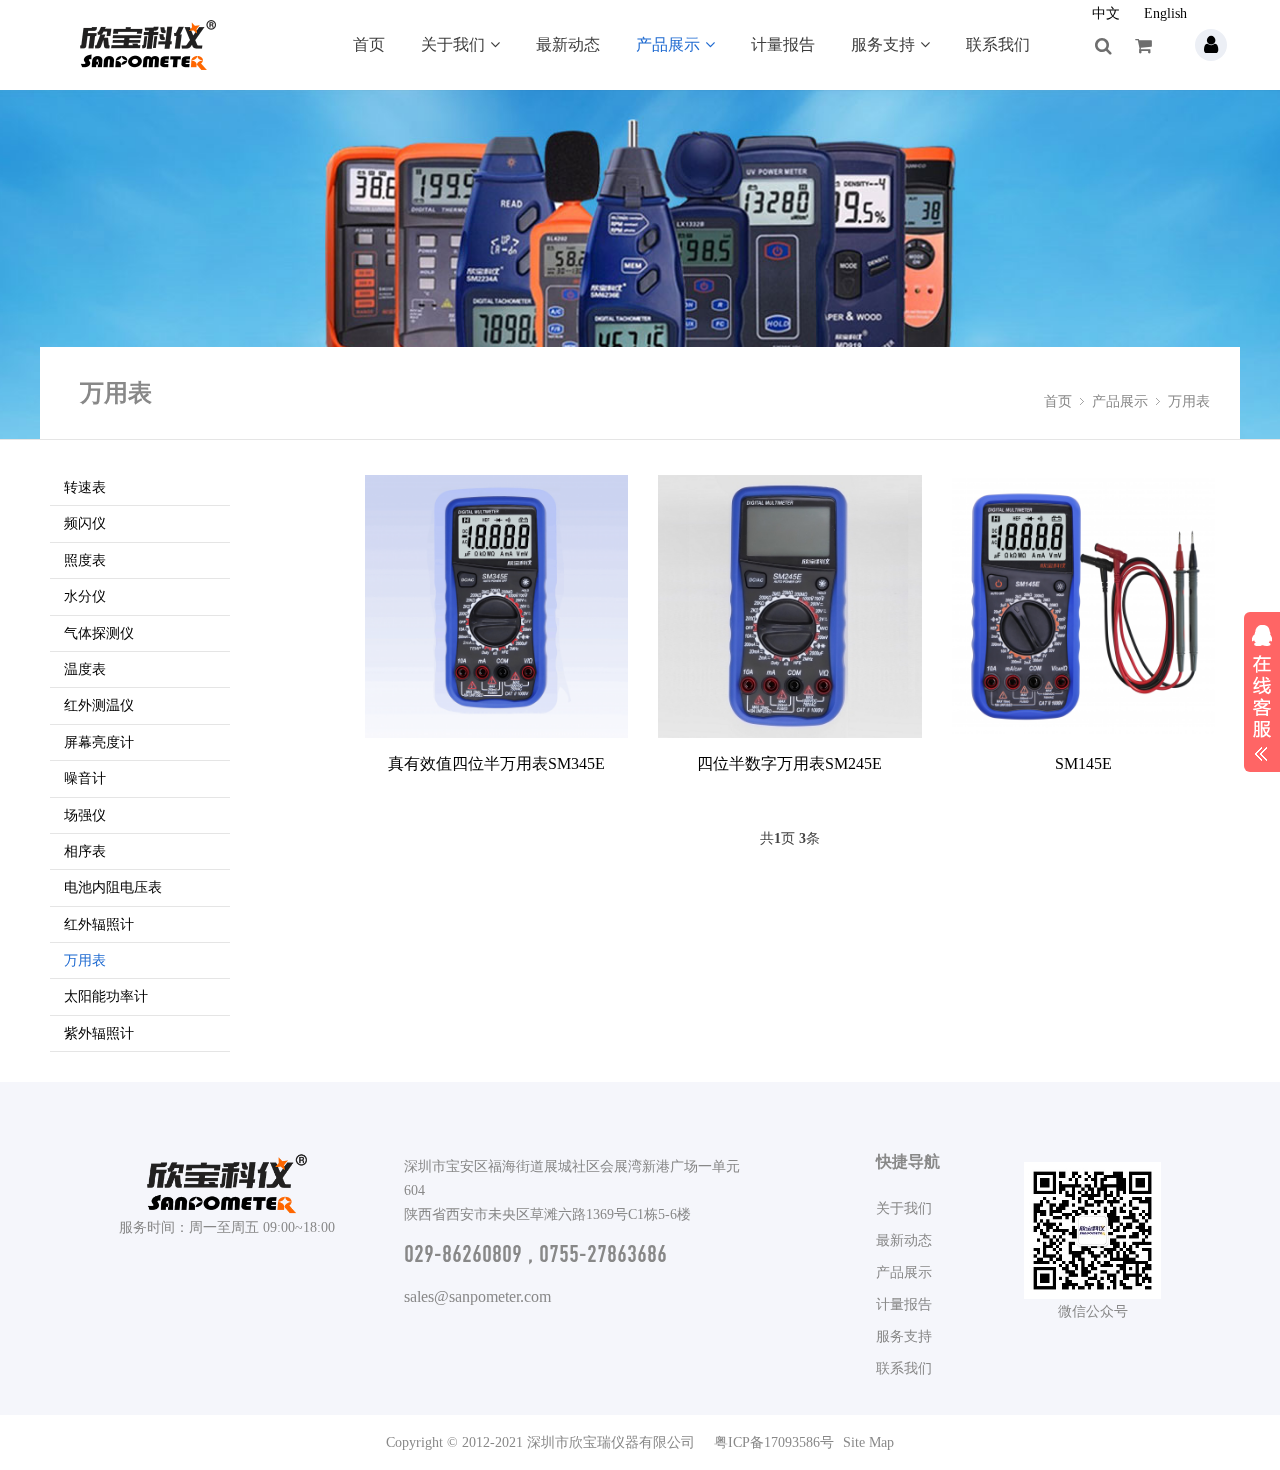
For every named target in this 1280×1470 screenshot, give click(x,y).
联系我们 (998, 44)
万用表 (1189, 401)
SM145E (1083, 763)
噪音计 (85, 778)
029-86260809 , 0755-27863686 (535, 1254)
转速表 (85, 487)
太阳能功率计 (106, 996)
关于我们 (453, 44)
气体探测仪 (99, 633)
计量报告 (783, 44)
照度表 (85, 560)
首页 (369, 44)
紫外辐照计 (99, 1033)
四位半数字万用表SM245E (789, 763)
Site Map (868, 1442)
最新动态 (568, 44)
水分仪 (85, 596)
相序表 (85, 851)
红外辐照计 (99, 924)
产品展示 (668, 44)
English (1165, 13)
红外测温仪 (99, 705)
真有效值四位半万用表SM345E (496, 763)
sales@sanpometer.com (477, 1296)
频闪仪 (85, 523)
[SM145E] (1083, 606)
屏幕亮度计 (99, 742)
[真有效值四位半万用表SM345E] (496, 606)
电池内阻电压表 (113, 887)
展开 (1262, 690)
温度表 (85, 669)
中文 (1106, 13)
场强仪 (85, 815)
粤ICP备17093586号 (774, 1442)
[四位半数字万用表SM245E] (789, 606)
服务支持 (883, 44)
